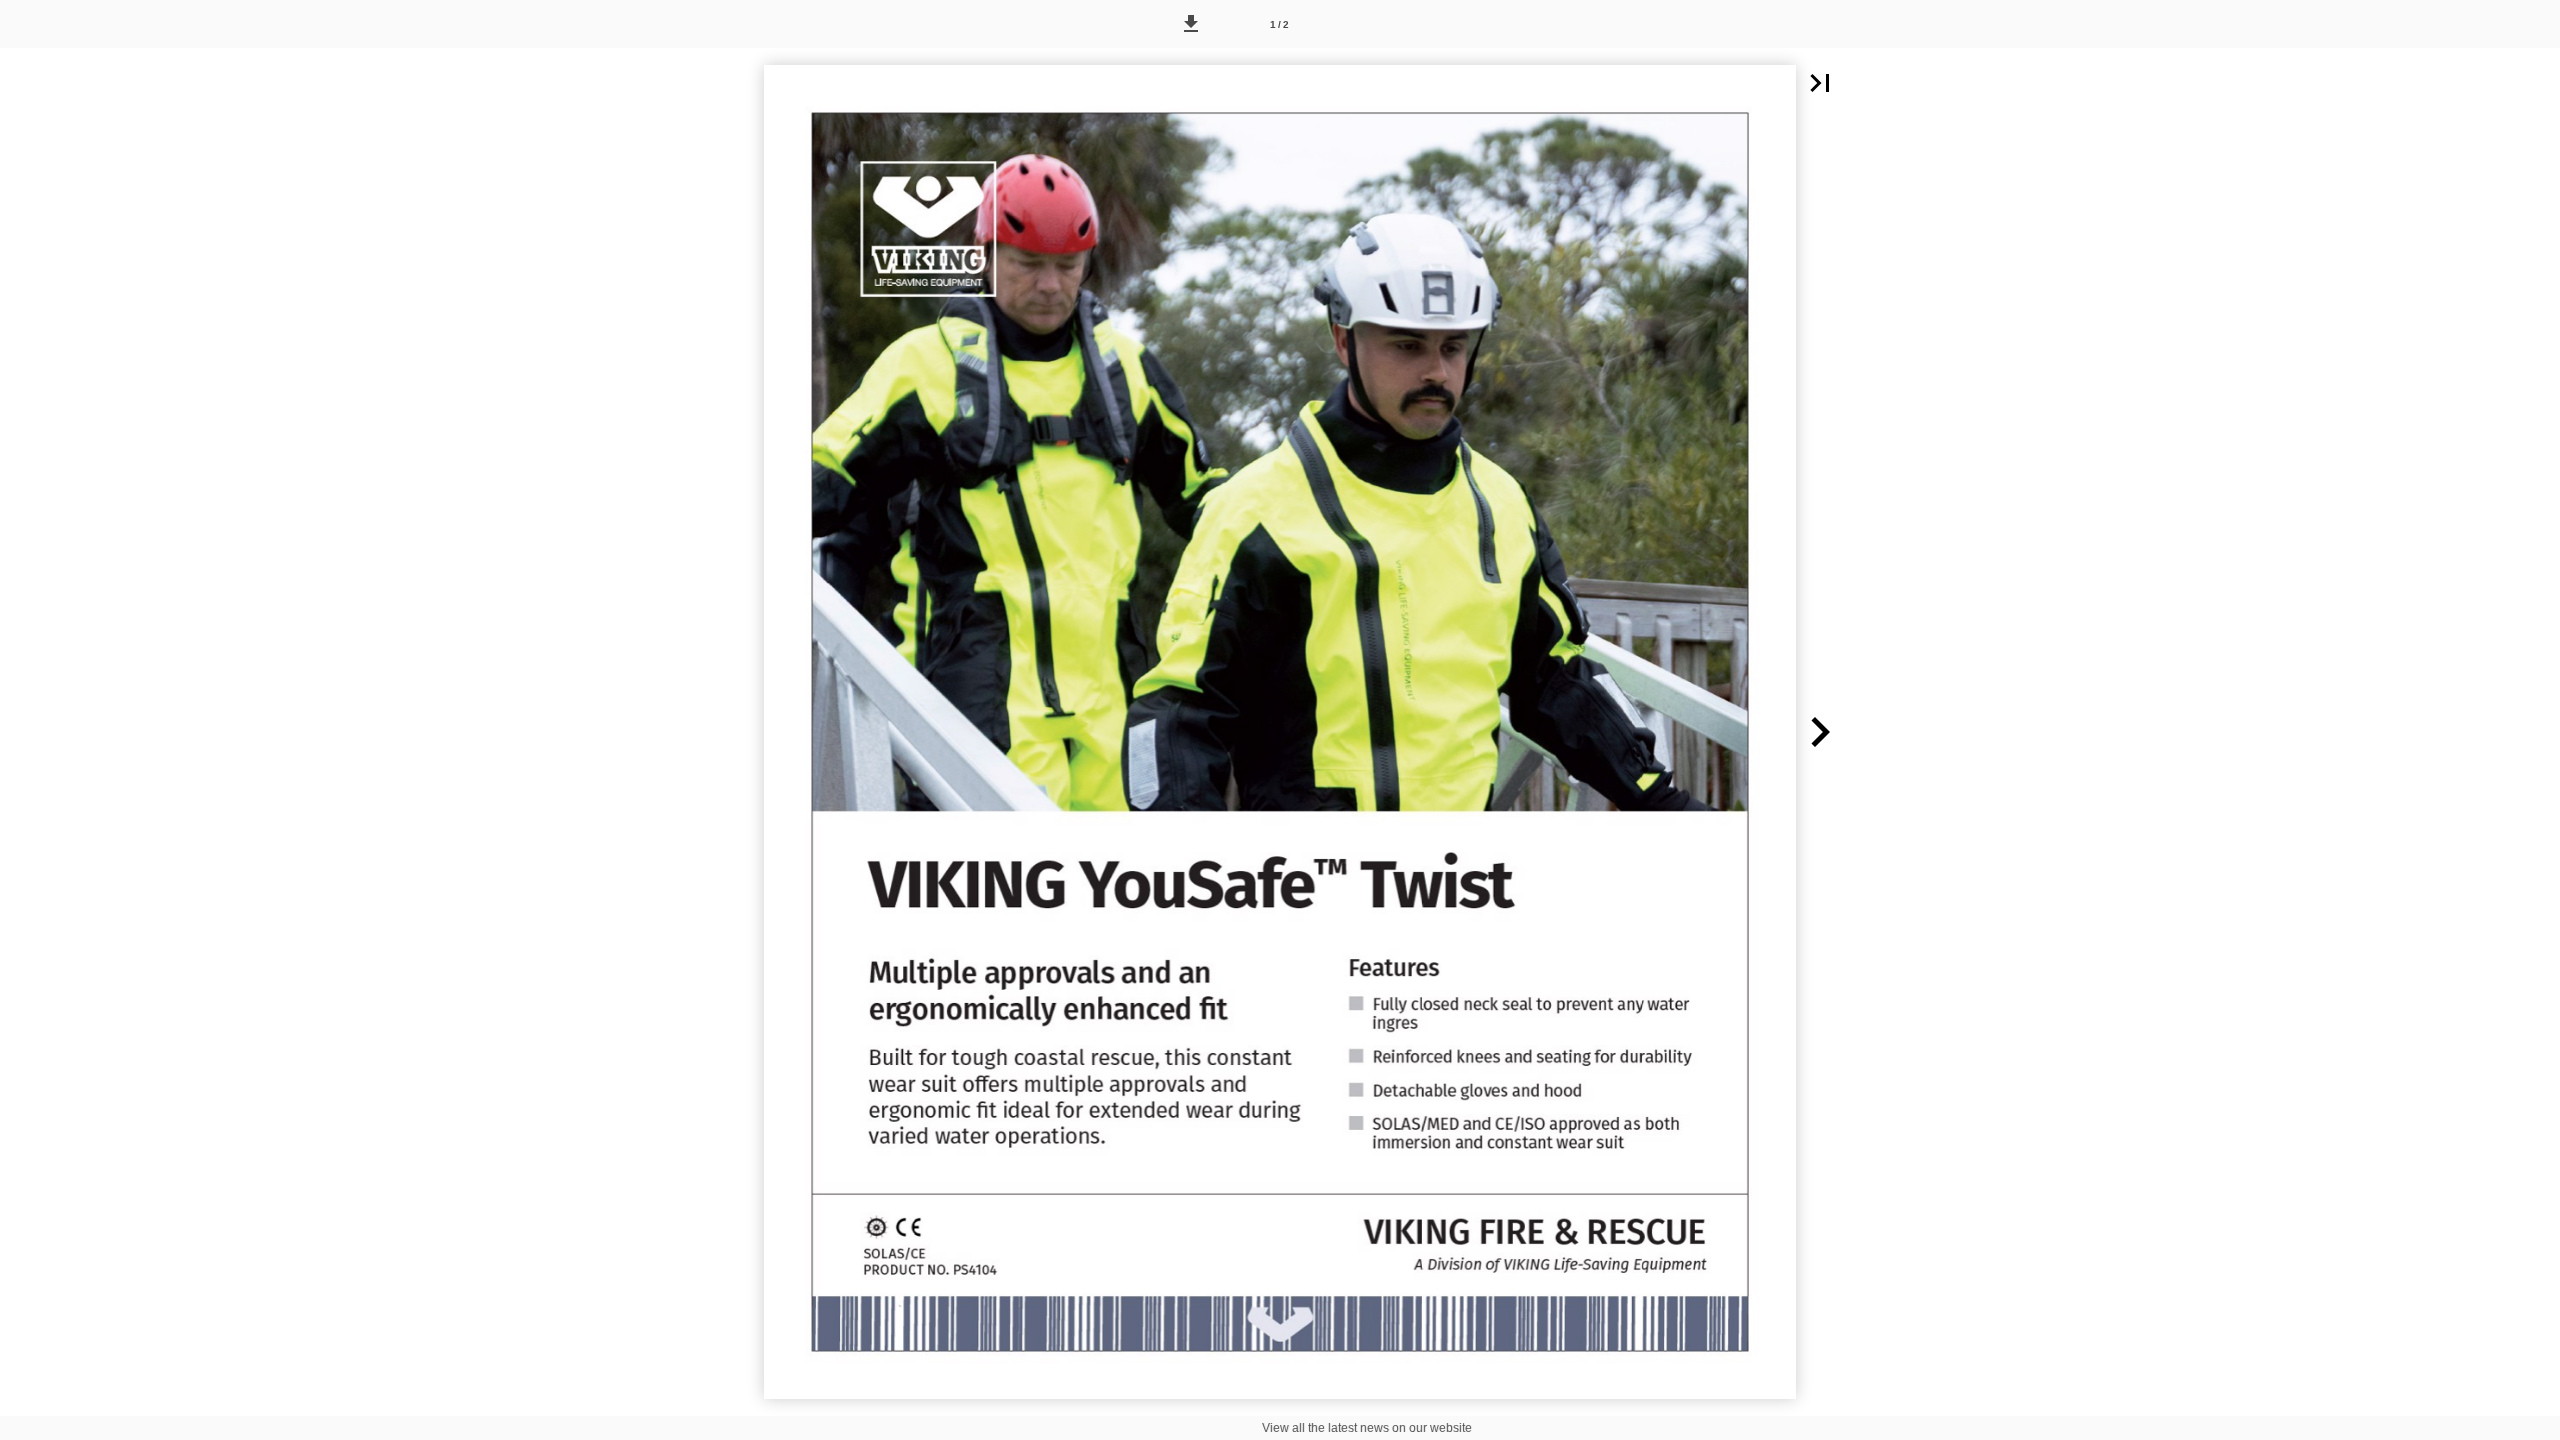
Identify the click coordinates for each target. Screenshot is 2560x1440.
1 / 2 (1279, 24)
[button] (1191, 24)
